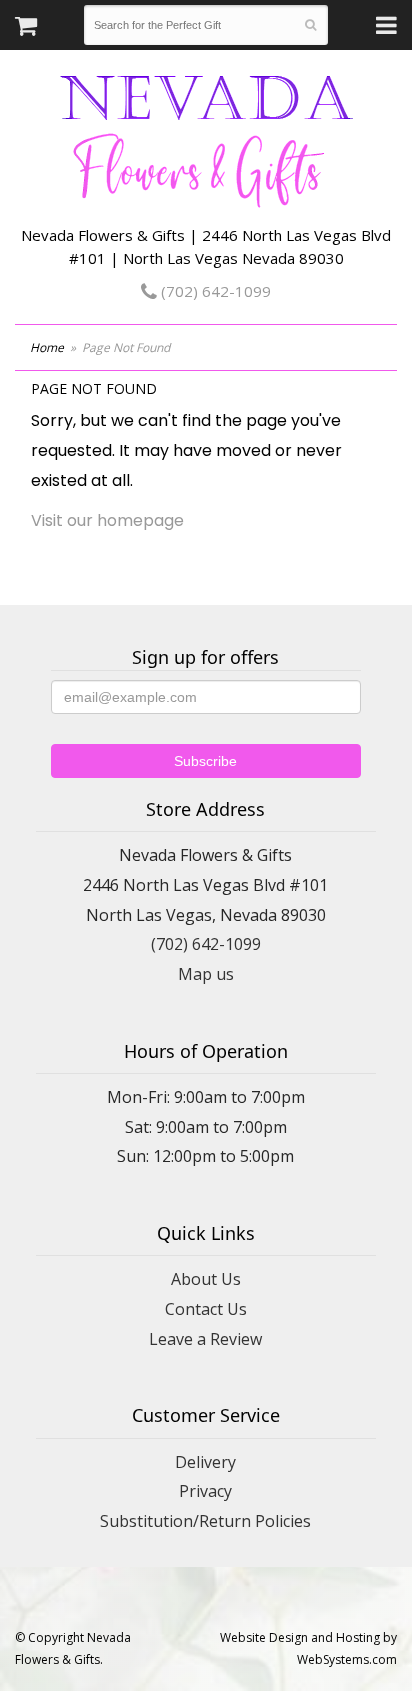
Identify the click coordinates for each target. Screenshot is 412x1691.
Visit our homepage (107, 520)
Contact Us (206, 1309)
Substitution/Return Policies (205, 1521)
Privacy (205, 1491)
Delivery (205, 1462)
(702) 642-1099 (214, 291)
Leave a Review (205, 1339)
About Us (206, 1279)
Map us (206, 974)
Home (47, 347)
